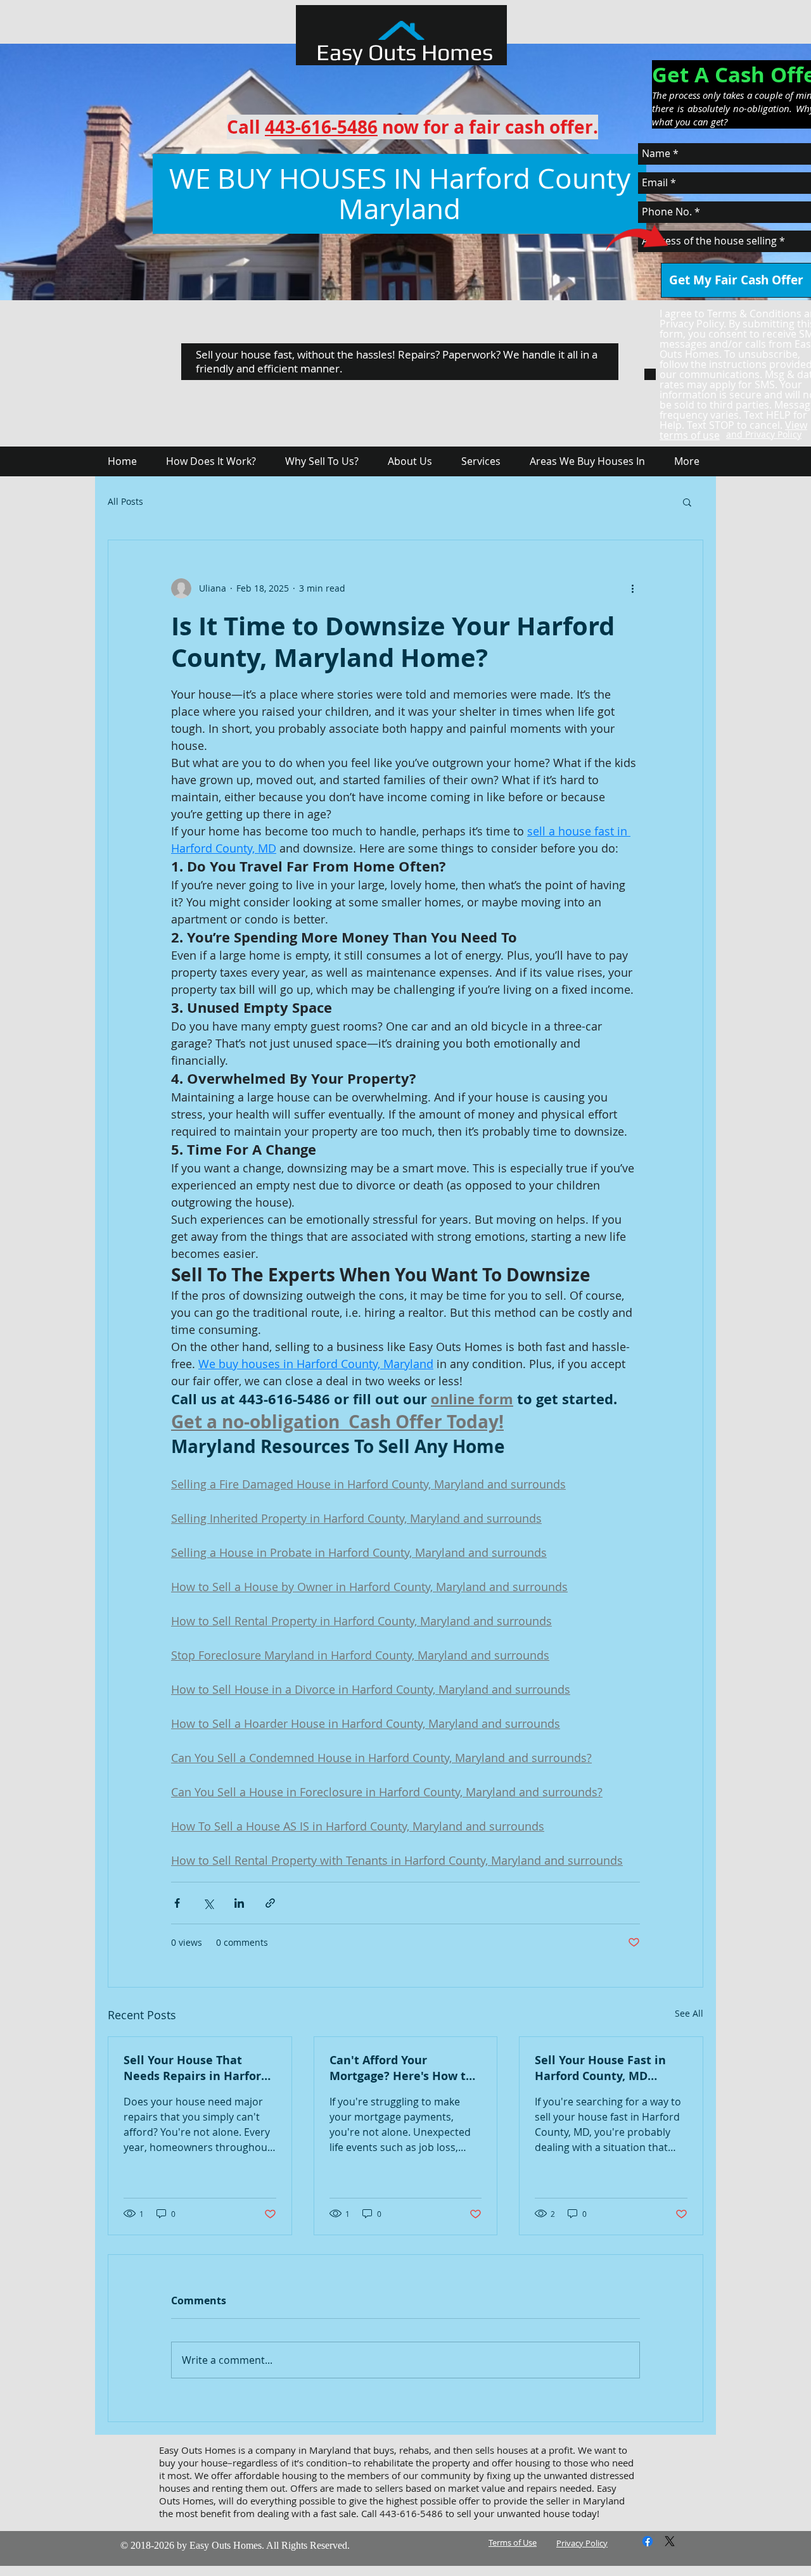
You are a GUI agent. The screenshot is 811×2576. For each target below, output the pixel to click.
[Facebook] (648, 2541)
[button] (687, 502)
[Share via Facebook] (177, 1903)
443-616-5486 (321, 127)
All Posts (125, 502)
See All (689, 2013)
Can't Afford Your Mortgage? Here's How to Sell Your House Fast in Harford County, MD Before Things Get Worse (401, 2068)
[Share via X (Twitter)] (208, 1903)
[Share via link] (270, 1903)
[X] (670, 2541)
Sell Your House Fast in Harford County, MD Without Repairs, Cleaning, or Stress (600, 2068)
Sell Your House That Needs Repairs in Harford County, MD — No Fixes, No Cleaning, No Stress (196, 2068)
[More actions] (632, 588)
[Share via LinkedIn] (239, 1903)
